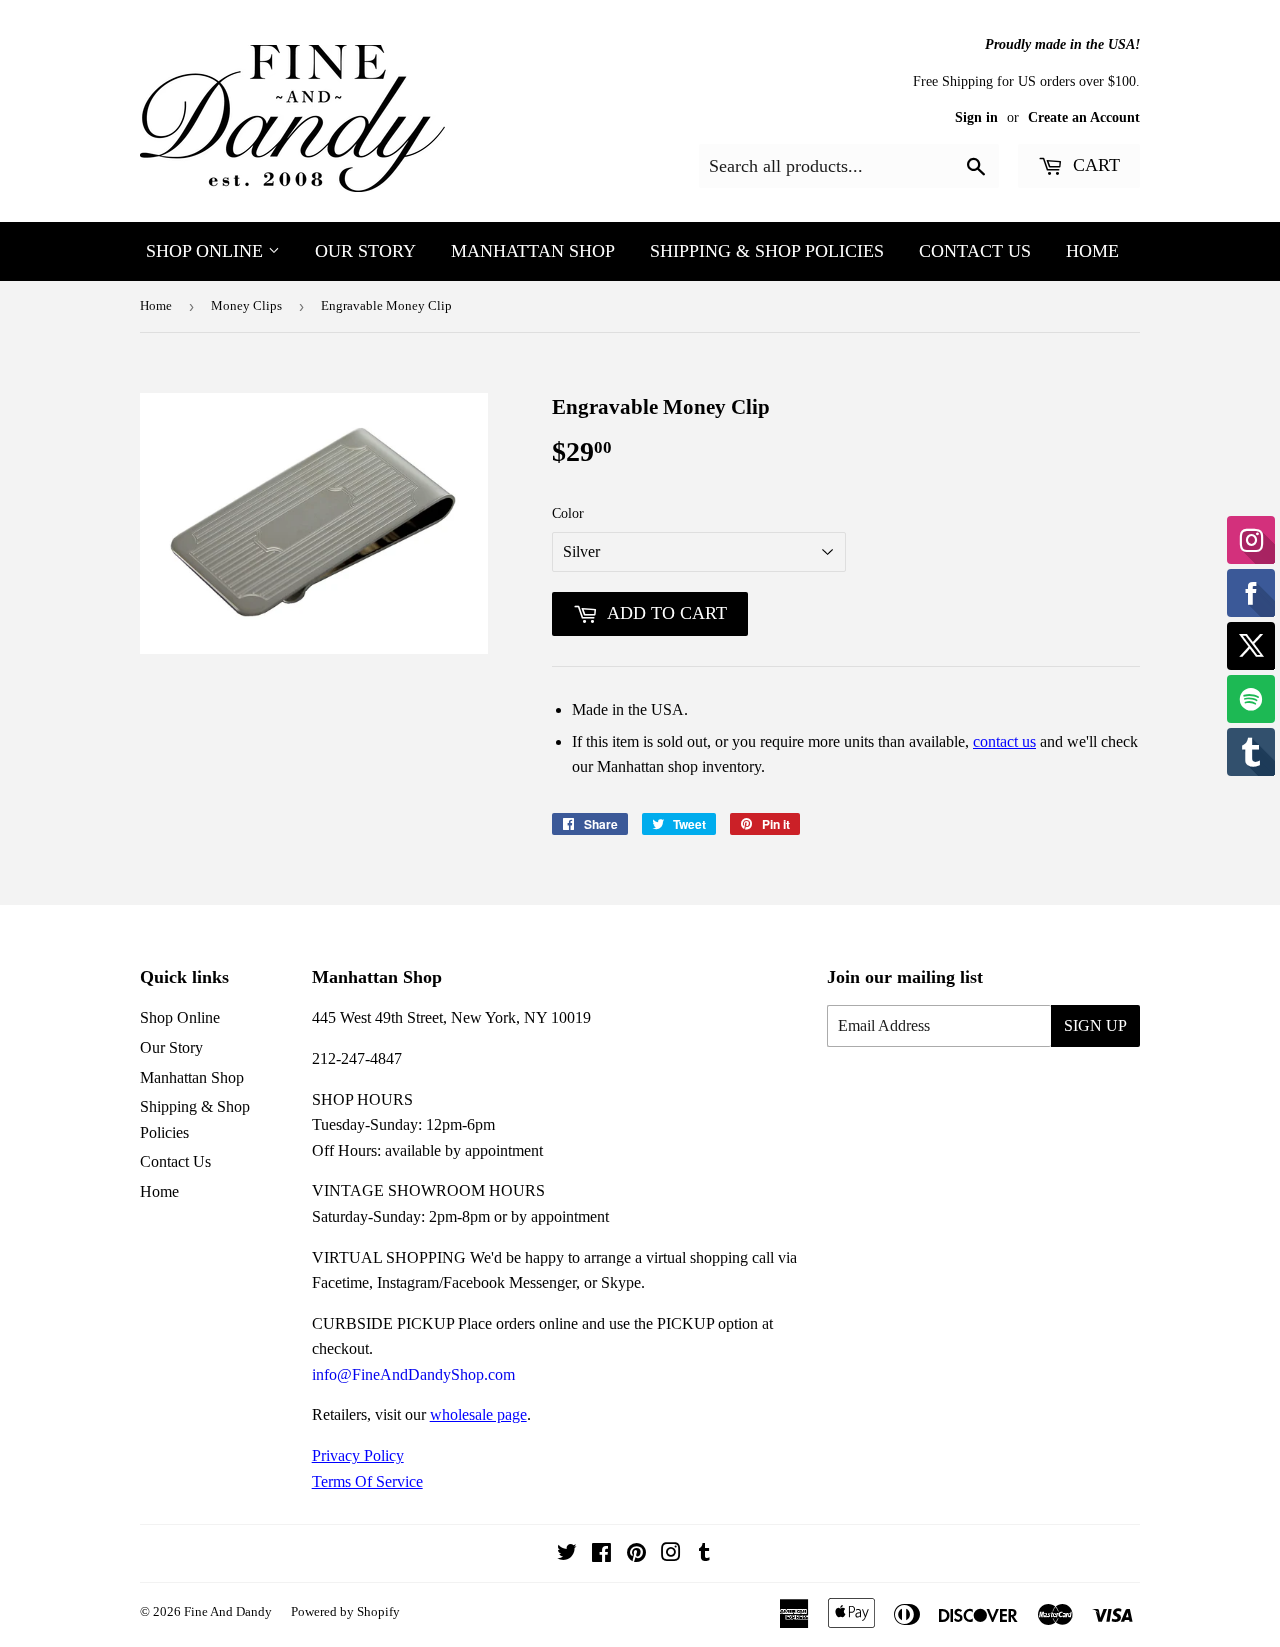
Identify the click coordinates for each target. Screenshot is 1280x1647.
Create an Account (1084, 117)
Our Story (365, 251)
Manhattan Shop (533, 251)
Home (1092, 251)
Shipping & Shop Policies (767, 251)
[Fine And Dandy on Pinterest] (636, 1554)
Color (568, 513)
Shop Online (207, 251)
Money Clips (246, 305)
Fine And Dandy (228, 1611)
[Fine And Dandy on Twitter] (567, 1554)
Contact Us (975, 251)
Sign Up (1095, 1025)
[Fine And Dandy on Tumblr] (704, 1554)
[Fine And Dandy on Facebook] (601, 1554)
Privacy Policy (358, 1455)
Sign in (976, 117)
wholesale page (478, 1414)
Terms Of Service (367, 1481)
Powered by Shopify (345, 1611)
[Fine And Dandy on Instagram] (671, 1554)
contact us (1004, 741)
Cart (1094, 165)
